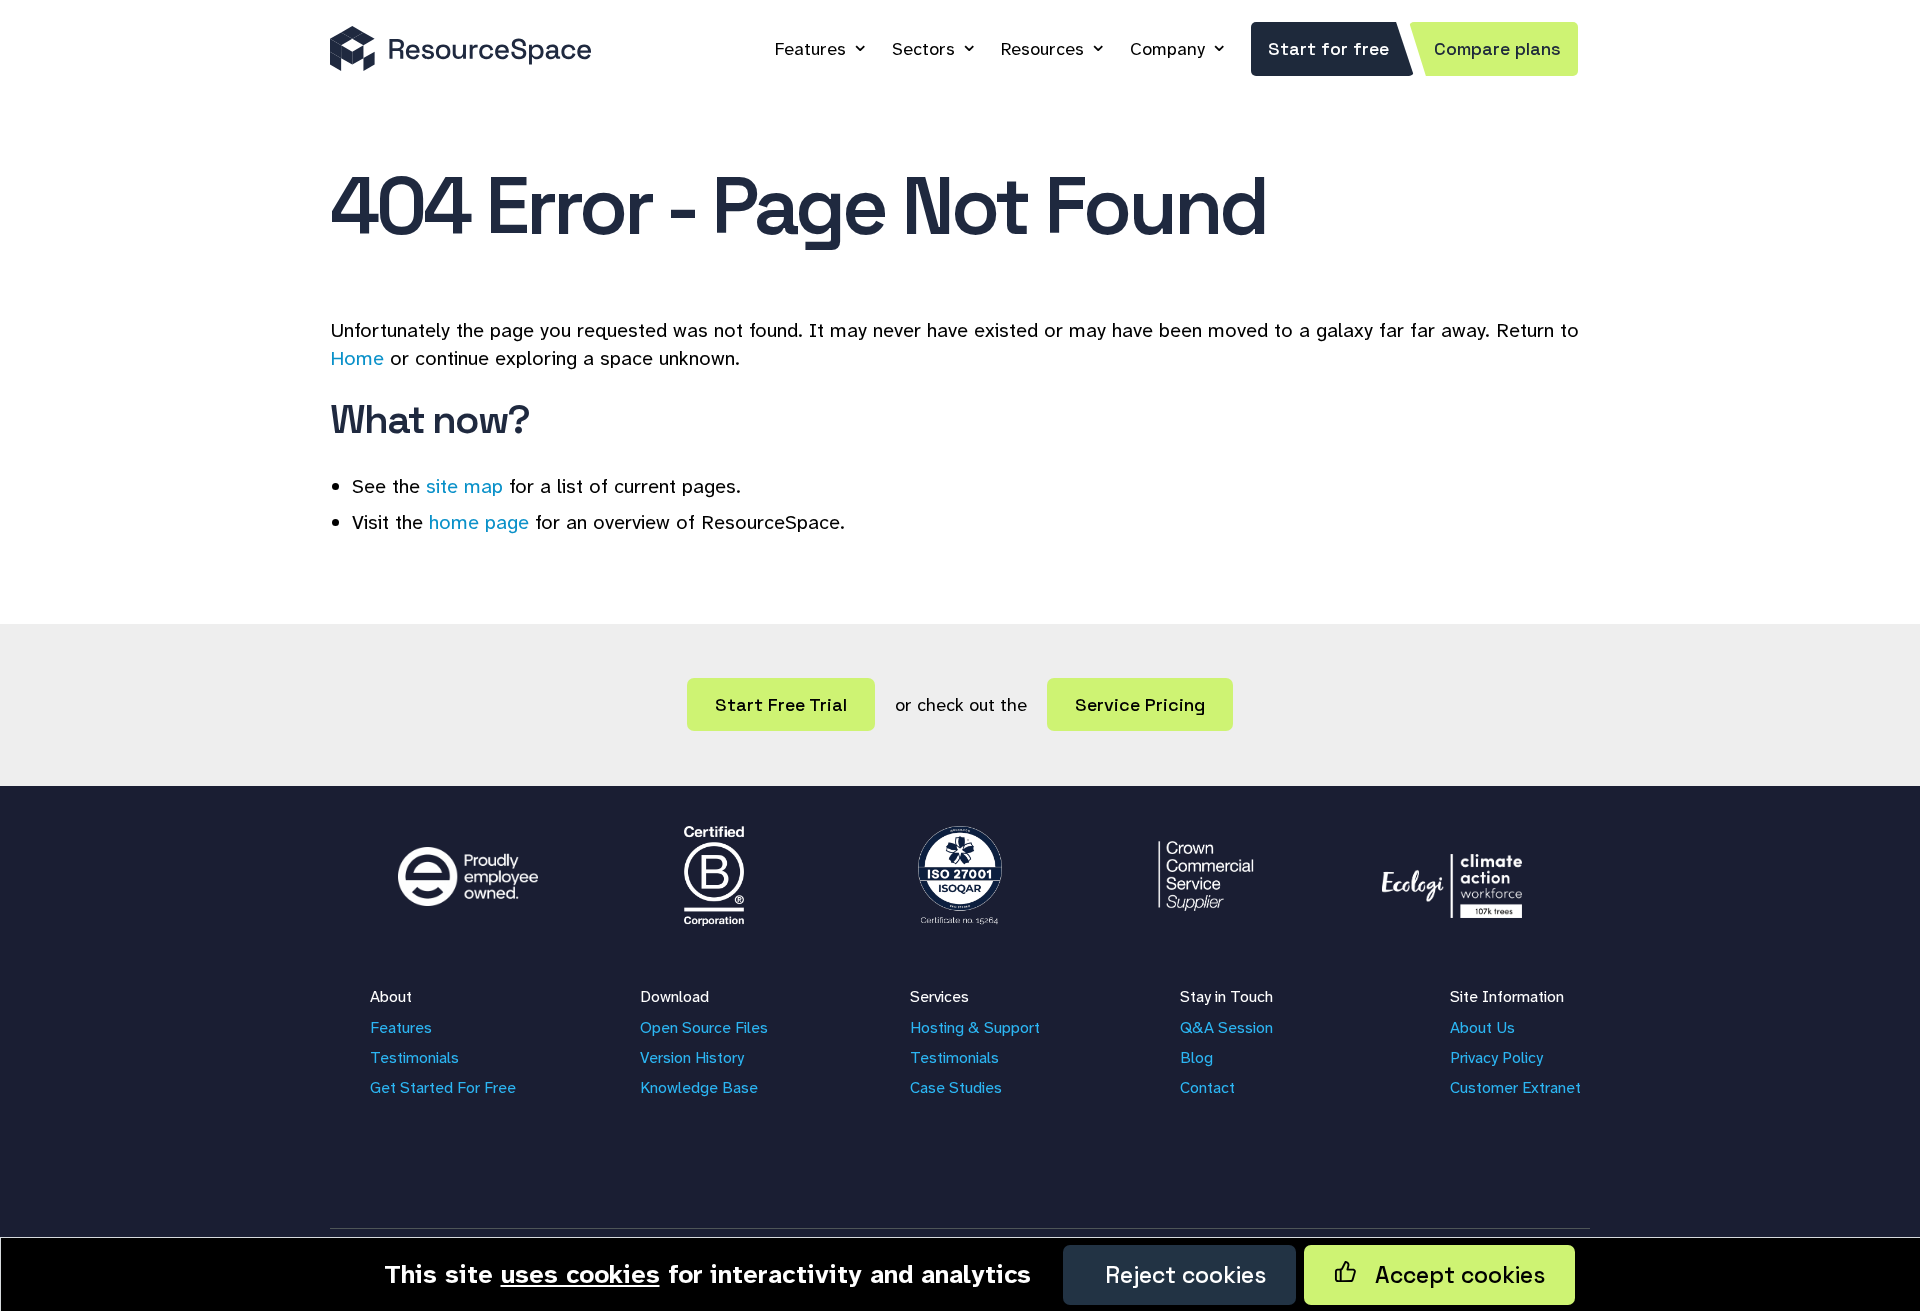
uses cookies (580, 1274)
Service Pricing (1140, 704)
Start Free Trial (781, 704)
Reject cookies (1179, 1275)
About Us (1482, 1027)
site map (464, 486)
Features (810, 49)
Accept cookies (1451, 1275)
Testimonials (414, 1057)
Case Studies (956, 1087)
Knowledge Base (699, 1087)
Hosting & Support (975, 1027)
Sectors (923, 49)
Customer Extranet (1515, 1087)
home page (479, 522)
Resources (1042, 49)
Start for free (1328, 48)
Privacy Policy (1496, 1057)
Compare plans (1497, 48)
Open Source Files (704, 1027)
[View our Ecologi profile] (1452, 876)
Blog (1196, 1057)
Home (357, 358)
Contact (1207, 1087)
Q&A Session (1226, 1027)
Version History (692, 1057)
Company (1167, 49)
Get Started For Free (443, 1087)
